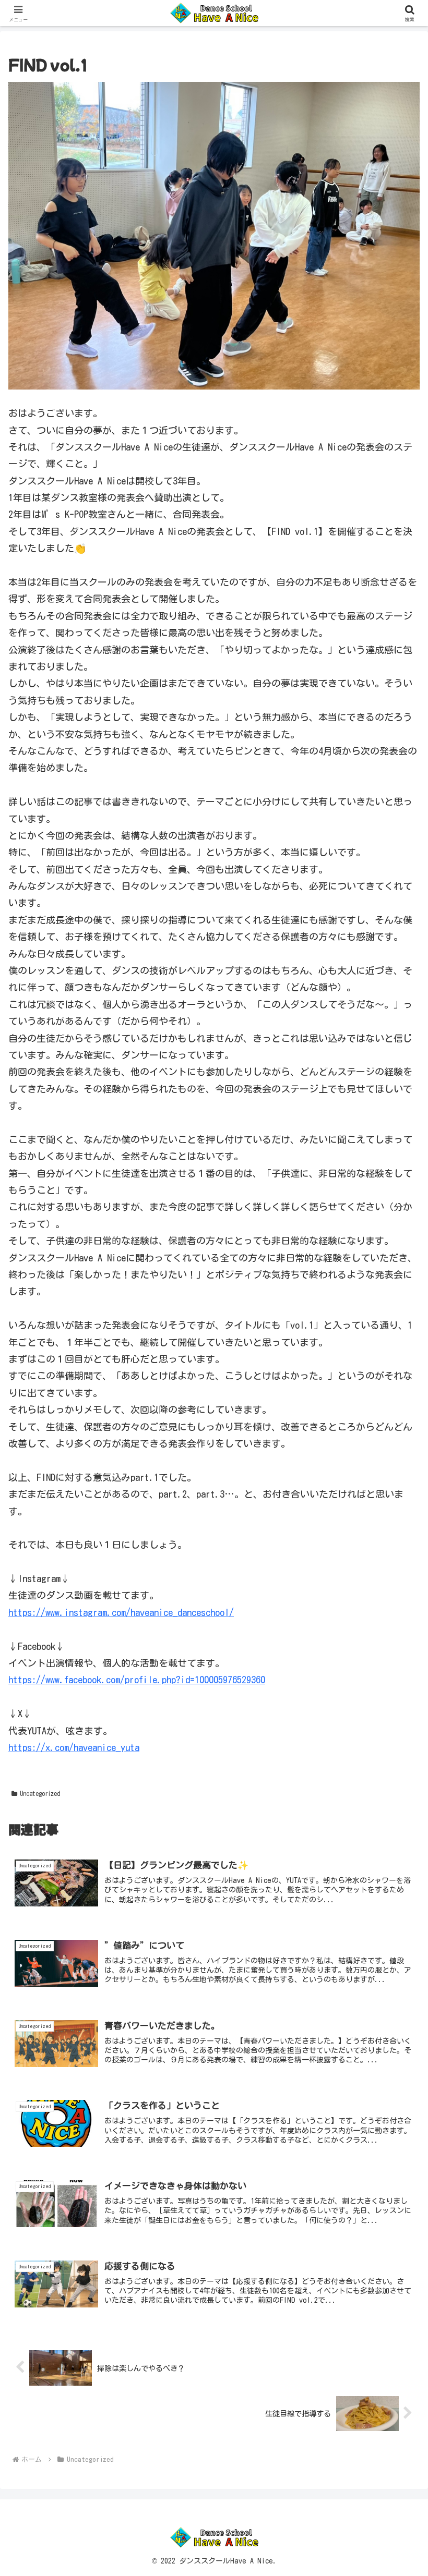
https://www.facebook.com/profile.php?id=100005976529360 (137, 1680)
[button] (396, 1785)
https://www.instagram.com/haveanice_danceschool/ (121, 1612)
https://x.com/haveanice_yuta (74, 1747)
